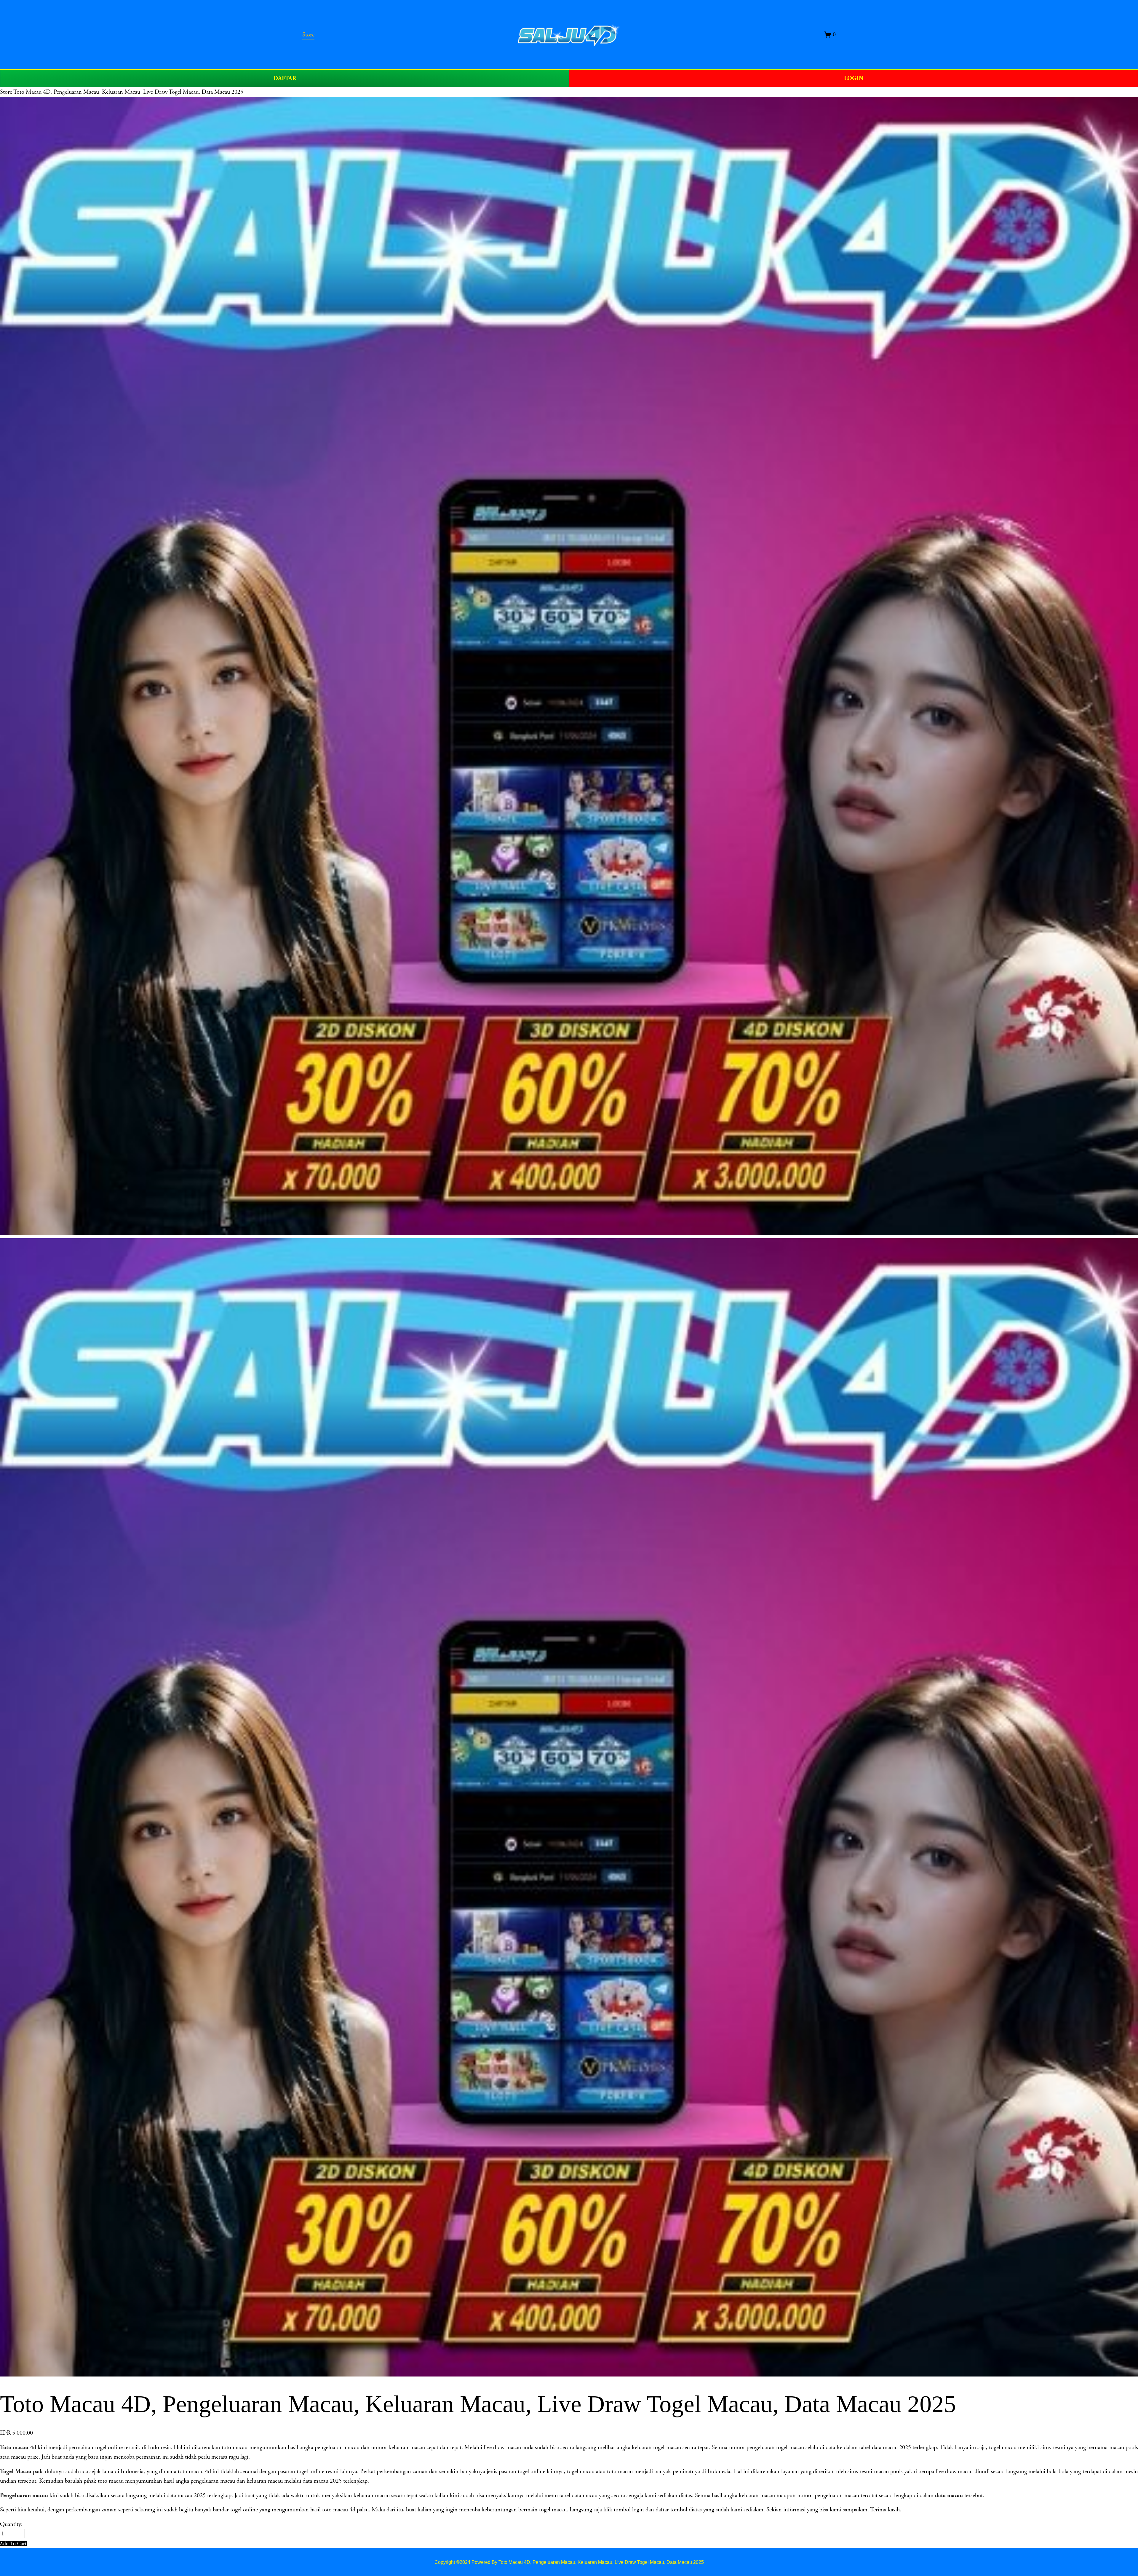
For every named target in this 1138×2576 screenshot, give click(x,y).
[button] (13, 2544)
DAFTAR (285, 78)
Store (6, 92)
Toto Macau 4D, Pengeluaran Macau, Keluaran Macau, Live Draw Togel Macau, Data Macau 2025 (128, 92)
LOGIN (854, 78)
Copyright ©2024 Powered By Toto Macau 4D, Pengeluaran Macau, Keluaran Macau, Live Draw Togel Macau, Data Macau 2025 (569, 2562)
